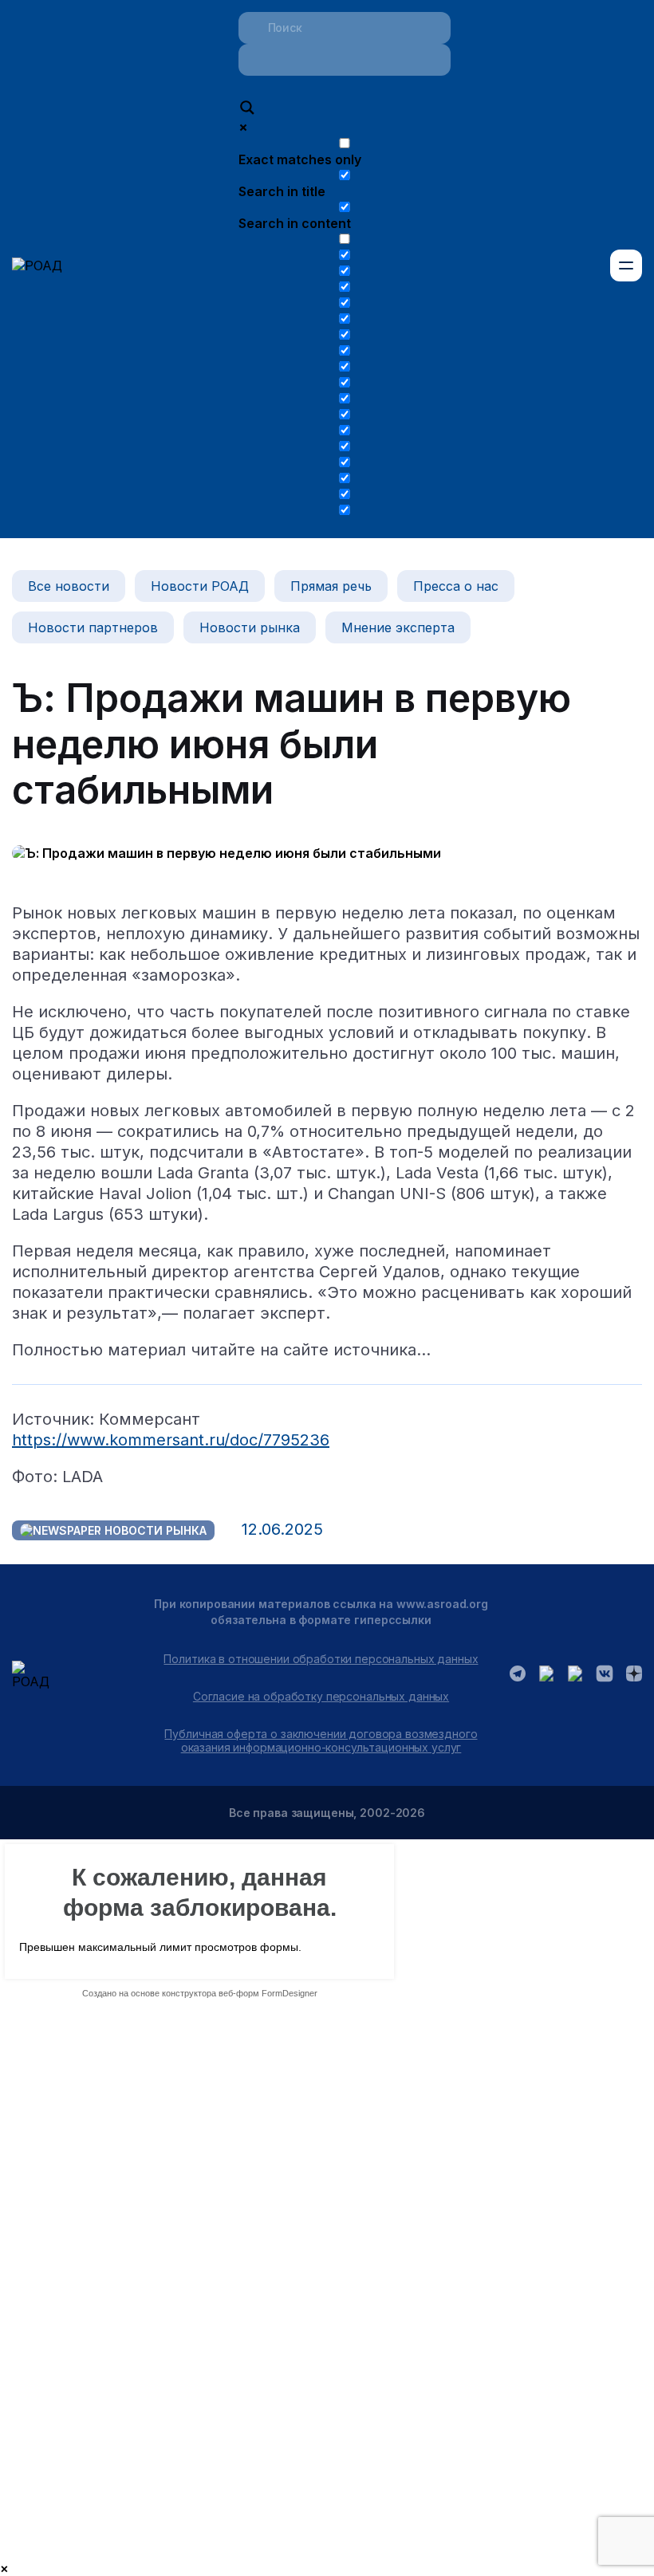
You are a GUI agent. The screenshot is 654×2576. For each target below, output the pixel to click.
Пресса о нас (456, 586)
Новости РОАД (200, 586)
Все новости (69, 586)
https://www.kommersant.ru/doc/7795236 (171, 1440)
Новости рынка (250, 627)
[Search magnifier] (247, 109)
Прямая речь (331, 586)
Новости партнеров (93, 627)
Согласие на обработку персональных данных (321, 1696)
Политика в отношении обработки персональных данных (321, 1659)
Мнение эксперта (398, 627)
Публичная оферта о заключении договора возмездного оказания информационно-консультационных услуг (321, 1740)
